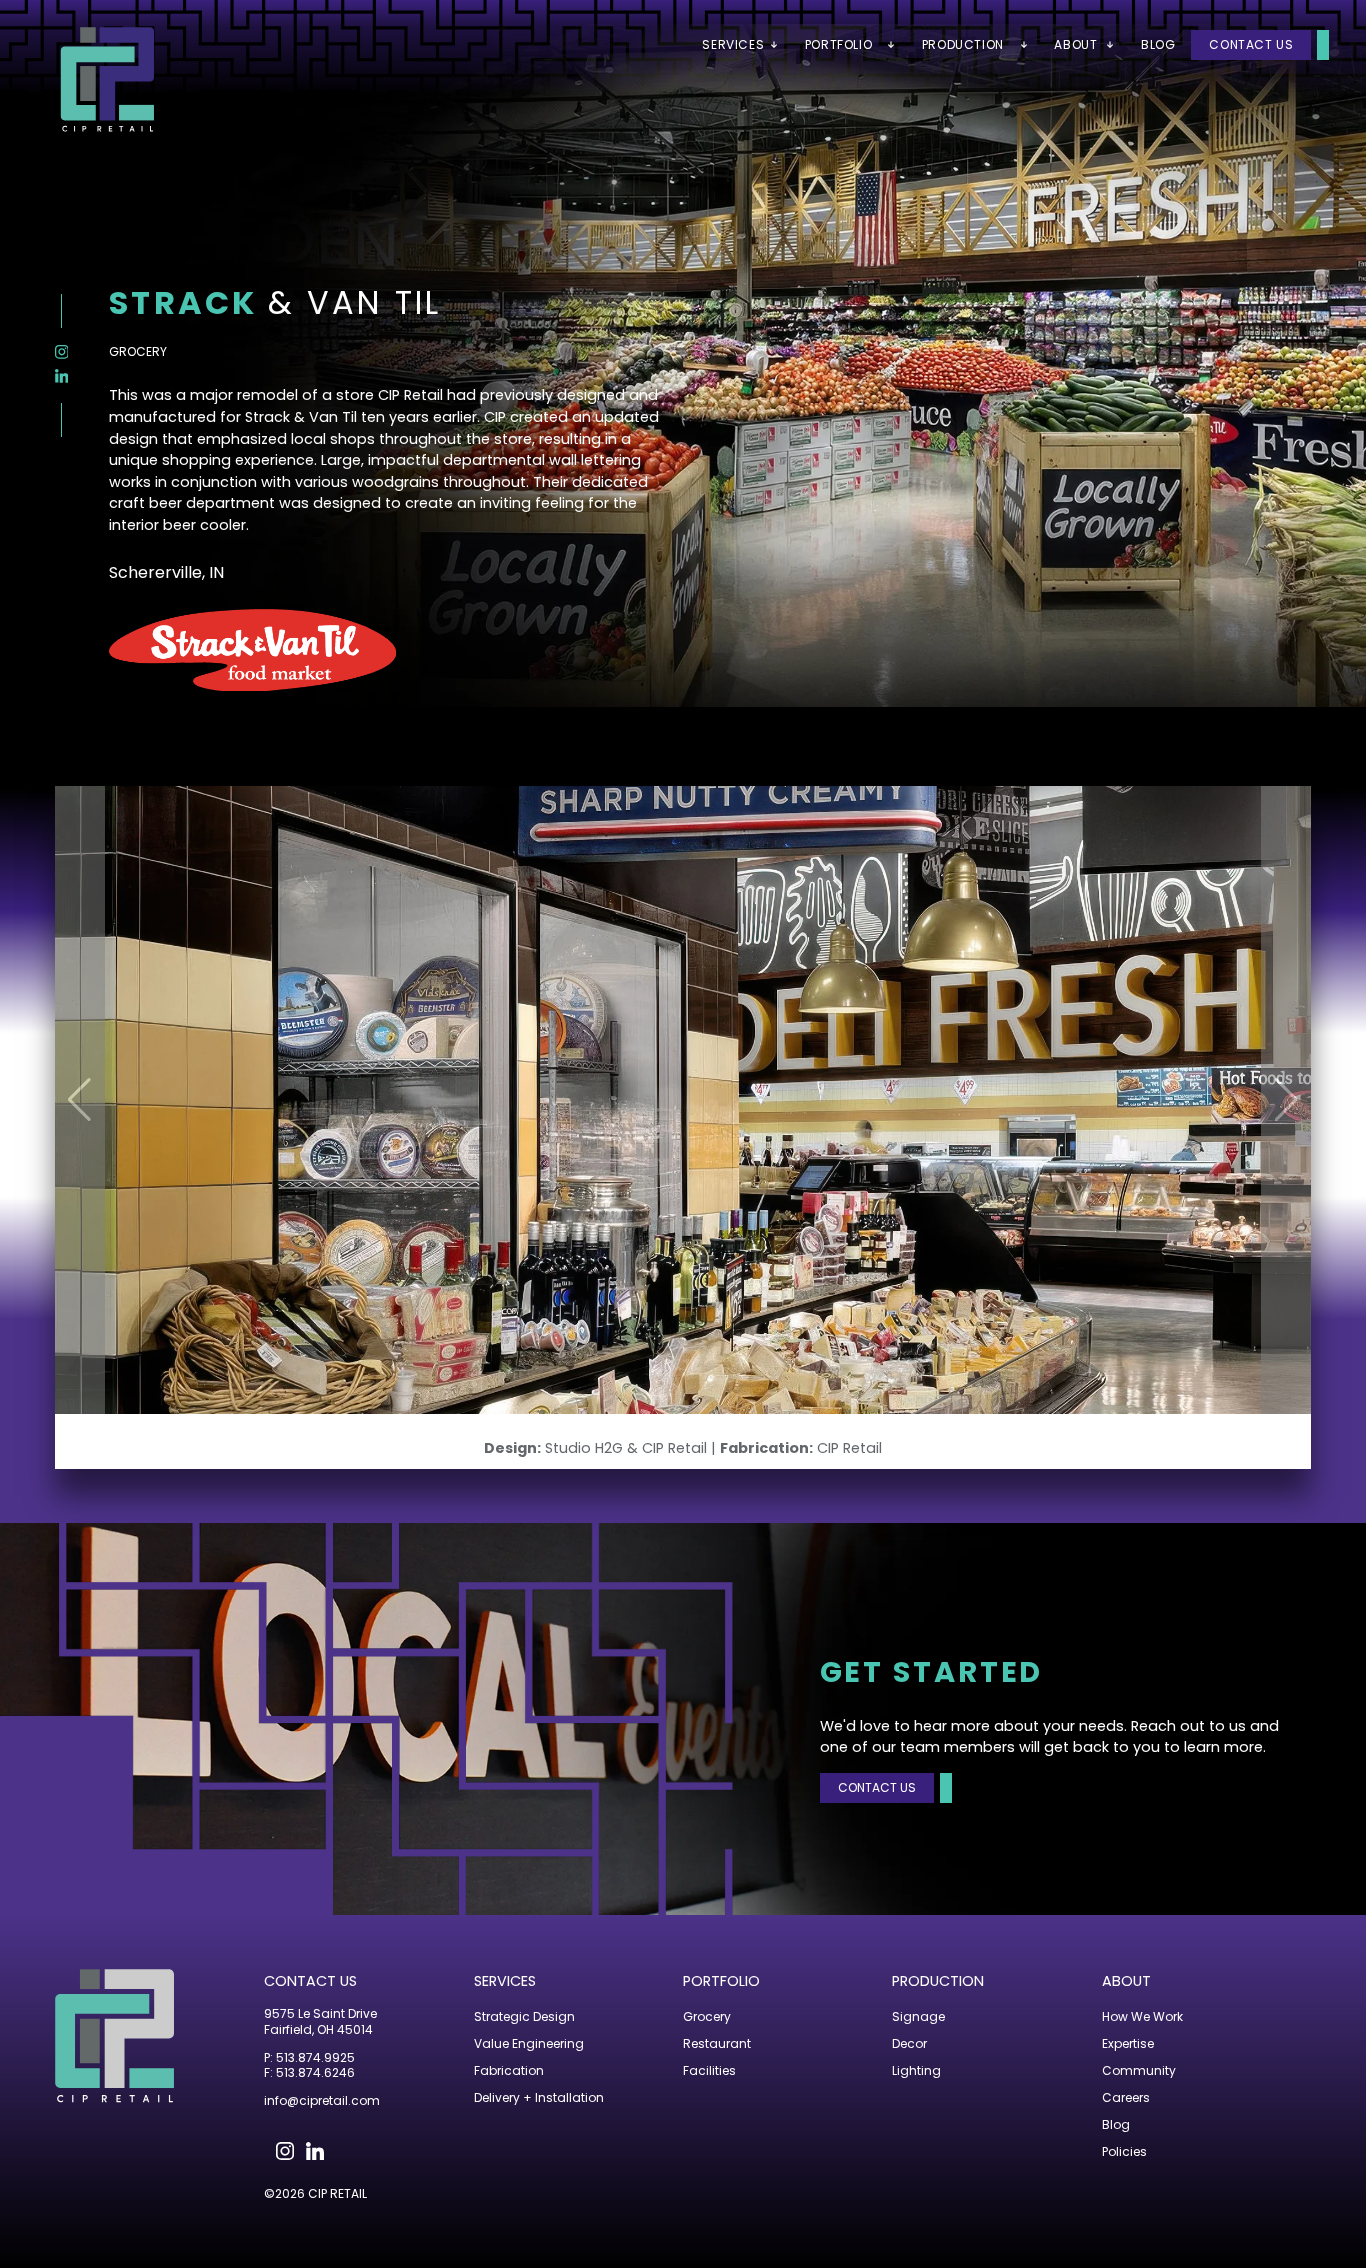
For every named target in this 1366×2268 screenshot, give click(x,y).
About (1126, 1981)
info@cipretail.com (322, 2101)
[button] (1286, 1100)
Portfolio (721, 1981)
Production (938, 1981)
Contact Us (1251, 44)
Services (505, 1981)
